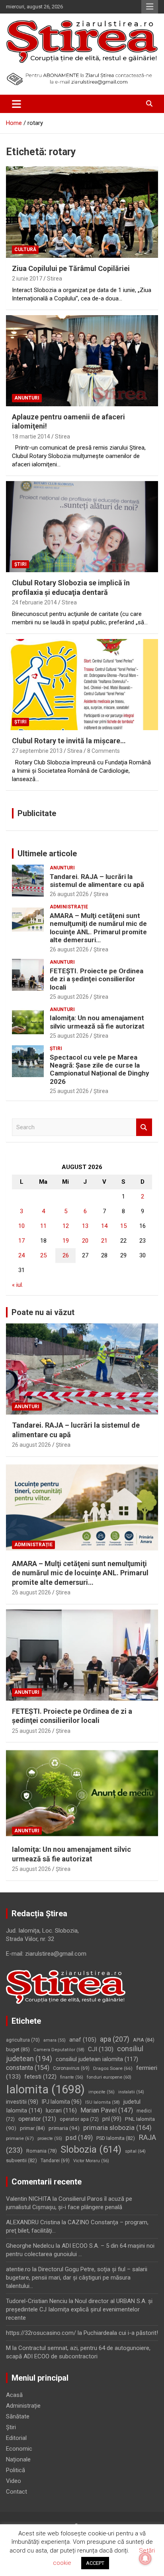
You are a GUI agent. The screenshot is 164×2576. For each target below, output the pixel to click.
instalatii (131, 2092)
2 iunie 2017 (27, 279)
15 (123, 1226)
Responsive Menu (150, 7)
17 (21, 1241)
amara (55, 2040)
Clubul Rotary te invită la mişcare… (69, 741)
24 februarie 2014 (34, 602)
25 (43, 1255)
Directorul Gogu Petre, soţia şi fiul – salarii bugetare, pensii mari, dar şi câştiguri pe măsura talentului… (77, 2278)
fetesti (40, 2077)
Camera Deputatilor (59, 2050)
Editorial (16, 2438)
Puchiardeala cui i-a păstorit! (121, 2333)
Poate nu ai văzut (43, 1312)
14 (104, 1226)
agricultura (23, 2040)
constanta (28, 2068)
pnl (112, 2119)
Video (14, 2481)
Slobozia (91, 2149)
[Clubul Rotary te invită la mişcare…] (82, 685)
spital (135, 2151)
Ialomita (45, 2089)
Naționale (18, 2459)
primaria (64, 2128)
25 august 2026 (69, 997)
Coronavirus (71, 2068)
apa (115, 2039)
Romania (42, 2151)
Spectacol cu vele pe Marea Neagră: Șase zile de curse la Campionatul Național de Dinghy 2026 (100, 1069)
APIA (144, 2040)
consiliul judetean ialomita (97, 2059)
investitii (22, 2102)
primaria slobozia (117, 2128)
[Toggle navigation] (17, 104)
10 (21, 1226)
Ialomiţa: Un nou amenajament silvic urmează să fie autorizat (97, 1022)
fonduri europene (109, 2077)
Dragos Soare (113, 2068)
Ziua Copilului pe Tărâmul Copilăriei (71, 268)
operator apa (79, 2119)
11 (43, 1226)
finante (72, 2077)
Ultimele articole (47, 853)
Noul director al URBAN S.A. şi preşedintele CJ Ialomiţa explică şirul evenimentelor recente (79, 2309)
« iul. (18, 1285)
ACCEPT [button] (95, 2563)
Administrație (69, 907)
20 (85, 1241)
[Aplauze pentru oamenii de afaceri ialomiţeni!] (82, 361)
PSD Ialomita (116, 2138)
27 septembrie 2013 (37, 751)
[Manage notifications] (145, 2558)
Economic (19, 2449)
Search (144, 1127)
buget (18, 2049)
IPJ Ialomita (62, 2102)
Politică (16, 2470)
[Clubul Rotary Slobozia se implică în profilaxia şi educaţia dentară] (82, 527)
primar (32, 2128)
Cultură (25, 249)
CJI (101, 2049)
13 (85, 1226)
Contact (17, 2492)
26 (66, 1255)
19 (66, 1241)
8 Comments (103, 751)
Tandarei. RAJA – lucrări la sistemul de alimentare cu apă (97, 881)
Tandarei (55, 2161)
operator (37, 2119)
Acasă (14, 2395)
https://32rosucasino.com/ (41, 2333)
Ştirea (101, 894)
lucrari (61, 2110)
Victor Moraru (91, 2161)
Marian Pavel (107, 2110)
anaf (83, 2040)
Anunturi (27, 398)
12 (66, 1226)
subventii (21, 2160)
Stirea (55, 279)
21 (104, 1241)
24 (21, 1255)
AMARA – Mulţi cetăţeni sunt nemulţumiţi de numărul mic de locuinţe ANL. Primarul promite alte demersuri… (98, 928)
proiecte (50, 2139)
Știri (20, 564)
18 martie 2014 (31, 436)
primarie (20, 2138)
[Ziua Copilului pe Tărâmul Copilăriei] (82, 212)
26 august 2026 (69, 894)
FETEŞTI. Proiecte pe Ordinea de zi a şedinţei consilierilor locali (97, 979)
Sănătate (18, 2416)
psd (79, 2138)
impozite (102, 2092)
